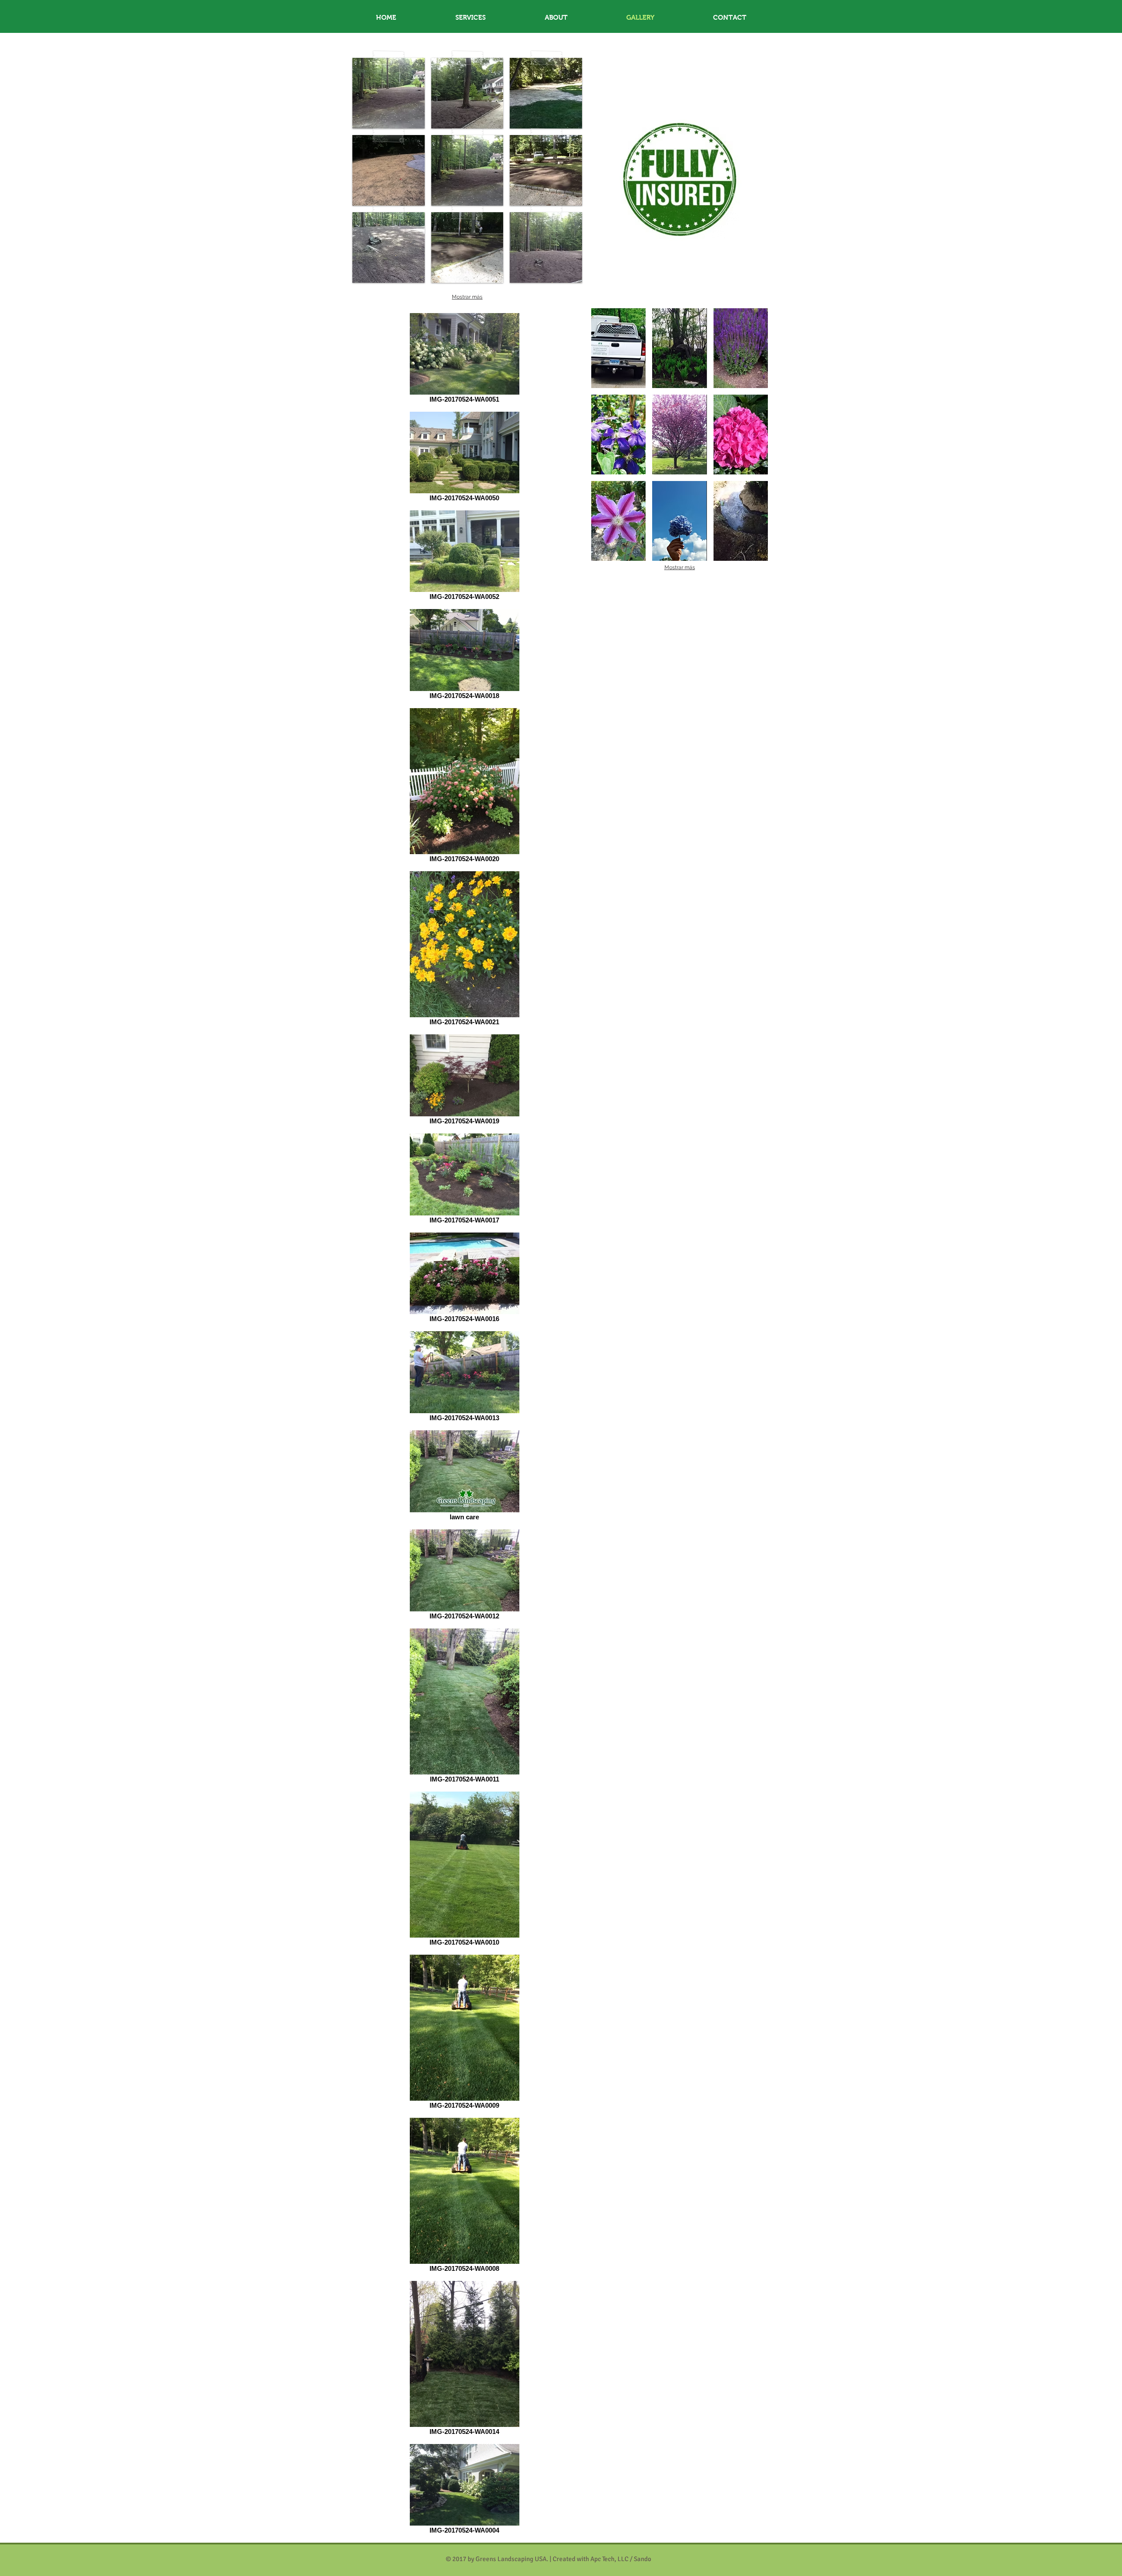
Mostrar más (467, 297)
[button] (389, 93)
